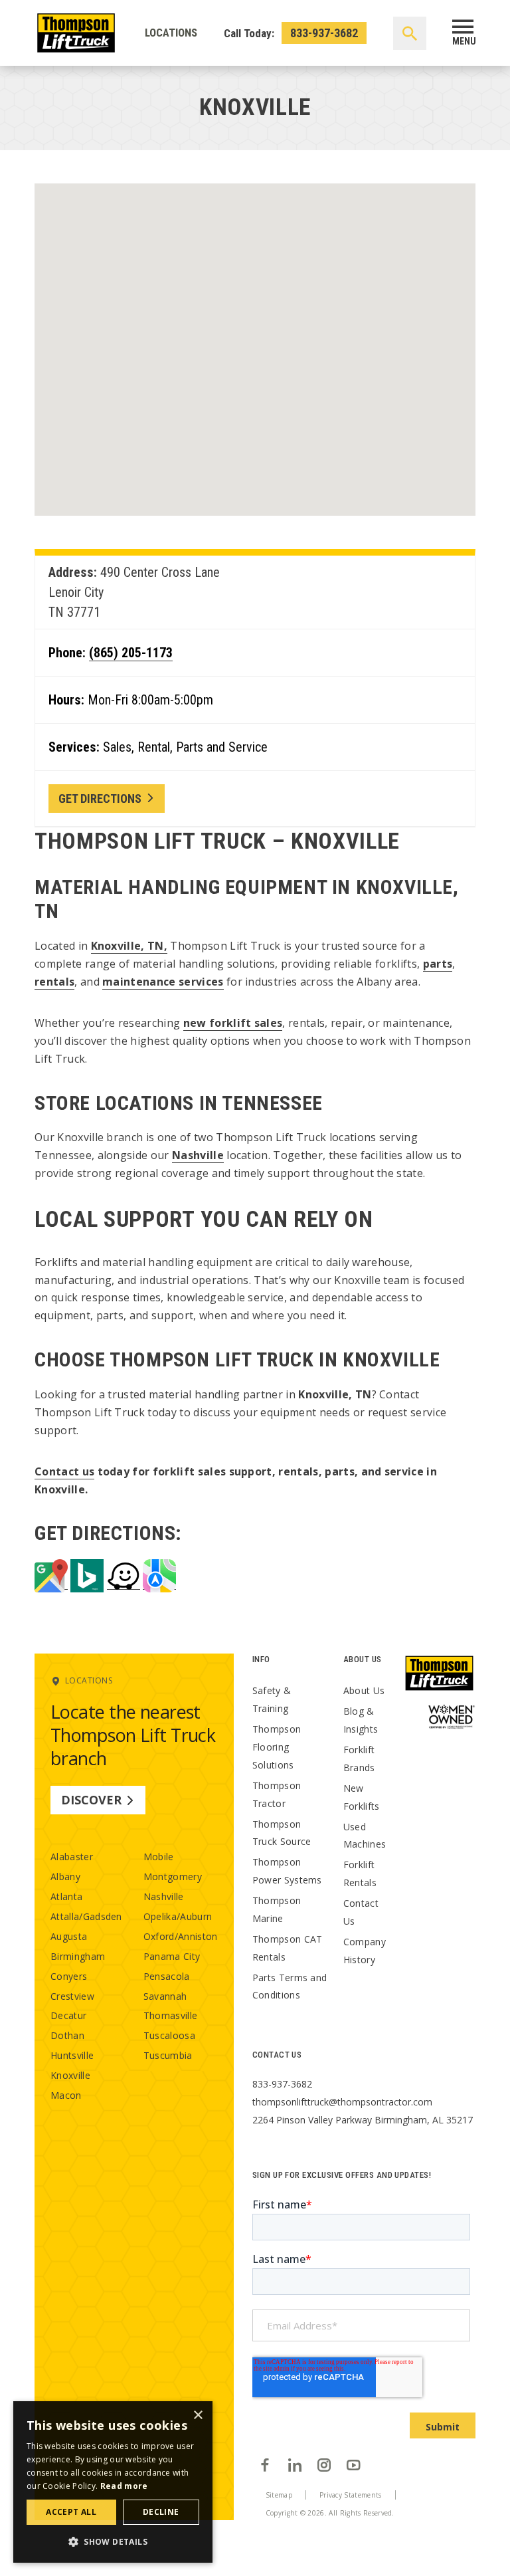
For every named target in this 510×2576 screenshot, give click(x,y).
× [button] (198, 2415)
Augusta (69, 1936)
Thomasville (171, 2015)
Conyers (69, 1976)
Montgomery (173, 1877)
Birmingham (78, 1956)
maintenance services (163, 982)
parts (438, 964)
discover (91, 1800)
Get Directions (100, 799)
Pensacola (167, 1976)
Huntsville (72, 2055)
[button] (113, 2541)
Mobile (159, 1857)
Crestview (72, 1996)
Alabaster (72, 1857)
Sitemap (279, 2495)
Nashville (198, 1155)
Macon (66, 2095)
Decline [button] (161, 2512)
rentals (54, 982)
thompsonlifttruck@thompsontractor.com (342, 2102)
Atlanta (66, 1896)
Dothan (67, 2035)
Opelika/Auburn (178, 1916)
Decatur (68, 2015)
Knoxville (70, 2075)
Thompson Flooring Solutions (277, 1747)
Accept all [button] (71, 2512)
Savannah (165, 1996)
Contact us (64, 1471)
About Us (364, 1690)
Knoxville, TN (127, 946)
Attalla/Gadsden (86, 1916)
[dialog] (113, 2482)
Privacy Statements (351, 2495)
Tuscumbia (168, 2055)
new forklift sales (233, 1023)
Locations (171, 33)
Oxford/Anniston (181, 1936)
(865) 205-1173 (131, 653)
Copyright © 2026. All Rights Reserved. (330, 2513)
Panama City (172, 1956)
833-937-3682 (324, 33)
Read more (124, 2486)
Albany (65, 1877)
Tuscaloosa (169, 2035)
